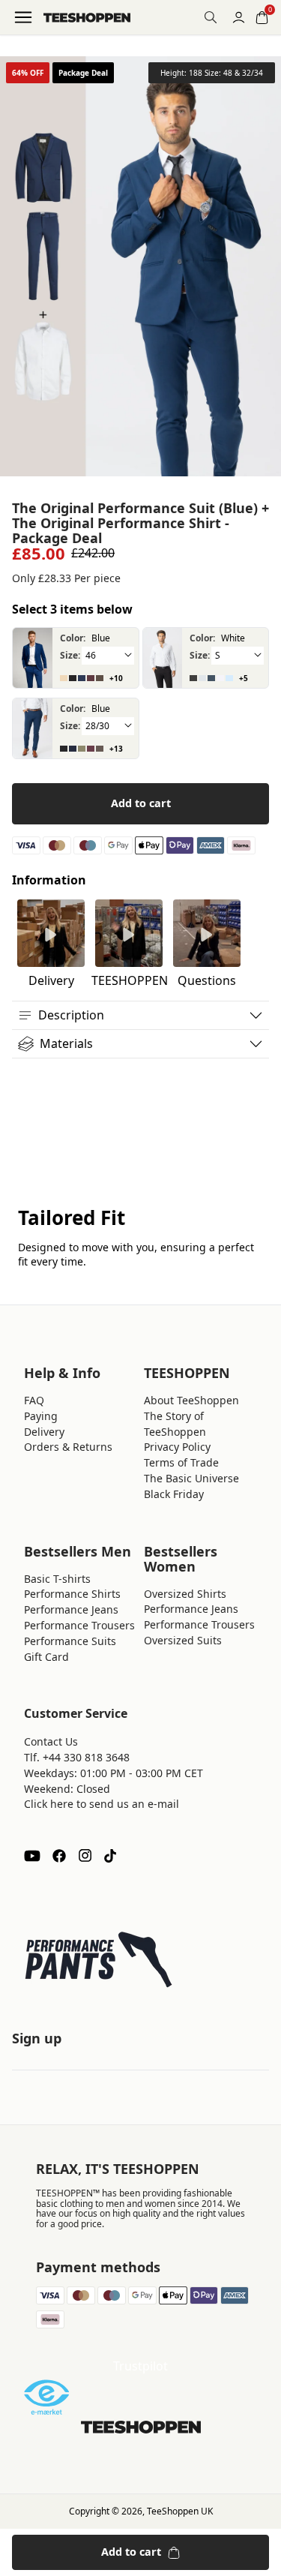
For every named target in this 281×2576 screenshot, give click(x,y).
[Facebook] (59, 1856)
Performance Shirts (72, 1594)
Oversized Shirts (185, 1594)
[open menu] (23, 17)
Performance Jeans (71, 1609)
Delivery (44, 1432)
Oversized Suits (183, 1640)
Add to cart (141, 803)
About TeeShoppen (191, 1400)
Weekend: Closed (67, 1789)
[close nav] (15, 60)
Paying (41, 1416)
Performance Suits (70, 1641)
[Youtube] (32, 1856)
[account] (239, 18)
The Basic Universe (191, 1478)
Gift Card (46, 1657)
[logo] (87, 18)
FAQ (34, 1400)
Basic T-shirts (57, 1579)
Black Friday (174, 1494)
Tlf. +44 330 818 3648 (77, 1757)
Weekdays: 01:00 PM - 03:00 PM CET (114, 1773)
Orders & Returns (68, 1447)
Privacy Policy (177, 1447)
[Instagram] (85, 1856)
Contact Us (51, 1741)
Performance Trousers (79, 1625)
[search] (211, 17)
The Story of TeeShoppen (175, 1424)
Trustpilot (140, 2366)
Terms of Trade (181, 1462)
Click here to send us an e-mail (102, 1804)
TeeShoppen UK (180, 2511)
